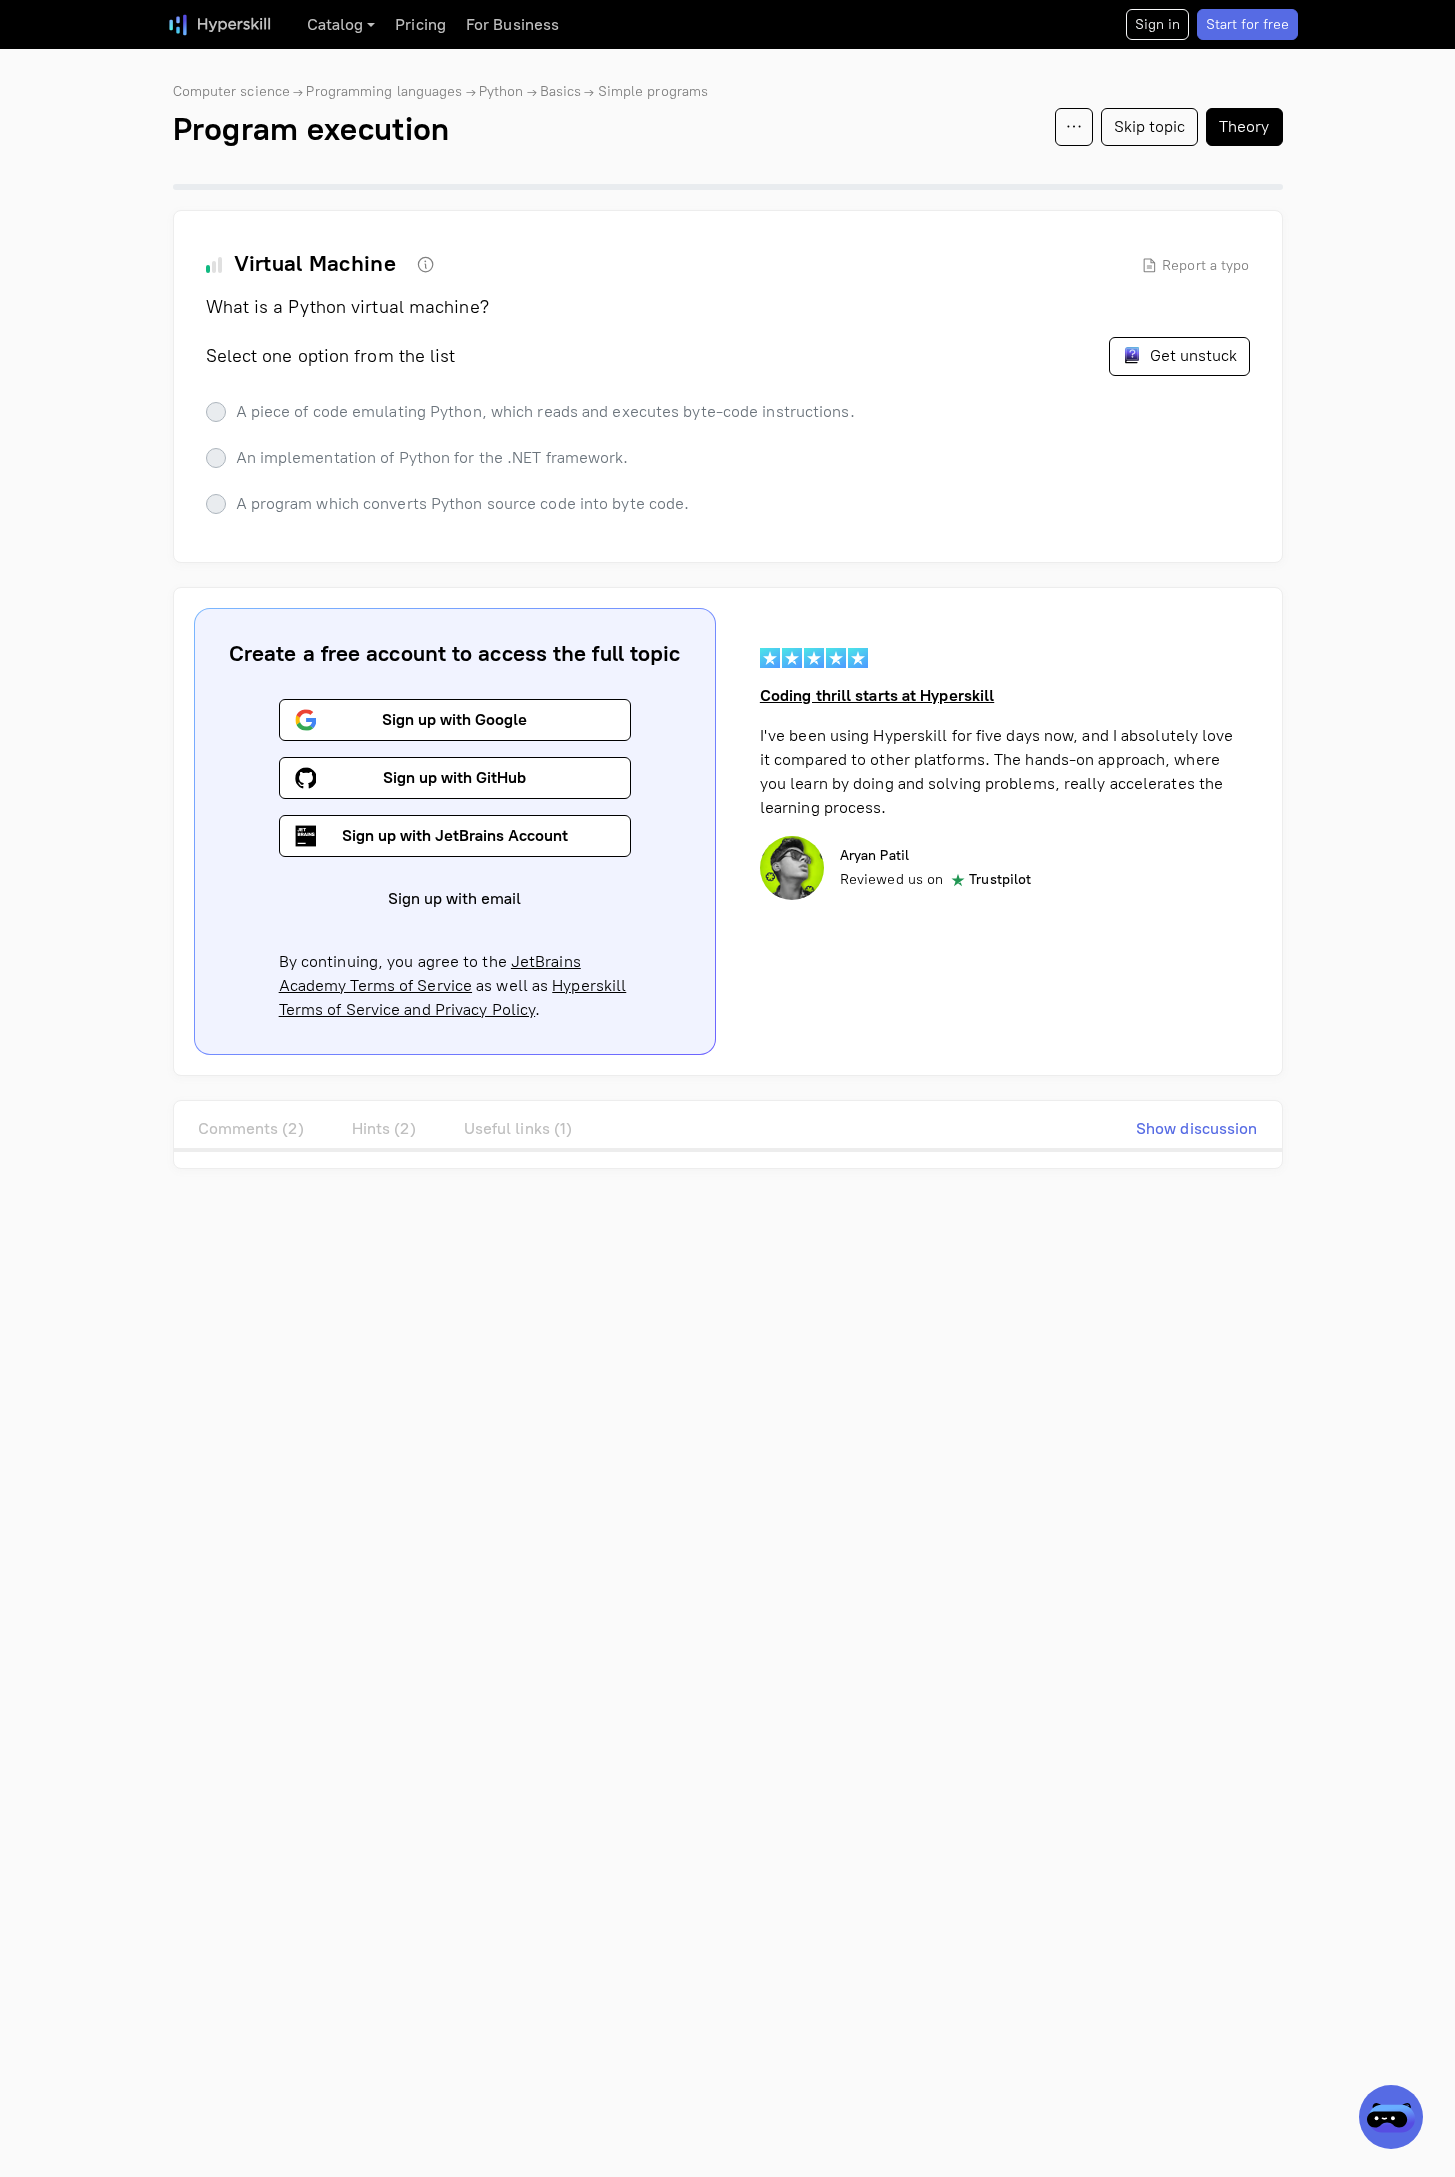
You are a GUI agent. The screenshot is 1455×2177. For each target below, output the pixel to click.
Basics (561, 91)
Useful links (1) (518, 1128)
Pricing (420, 24)
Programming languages (384, 91)
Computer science (232, 91)
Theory (1244, 126)
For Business (512, 24)
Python (501, 91)
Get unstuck (1191, 355)
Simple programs (653, 91)
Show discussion (1197, 1128)
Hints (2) (384, 1128)
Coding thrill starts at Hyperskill (877, 695)
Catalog (335, 24)
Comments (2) (251, 1128)
